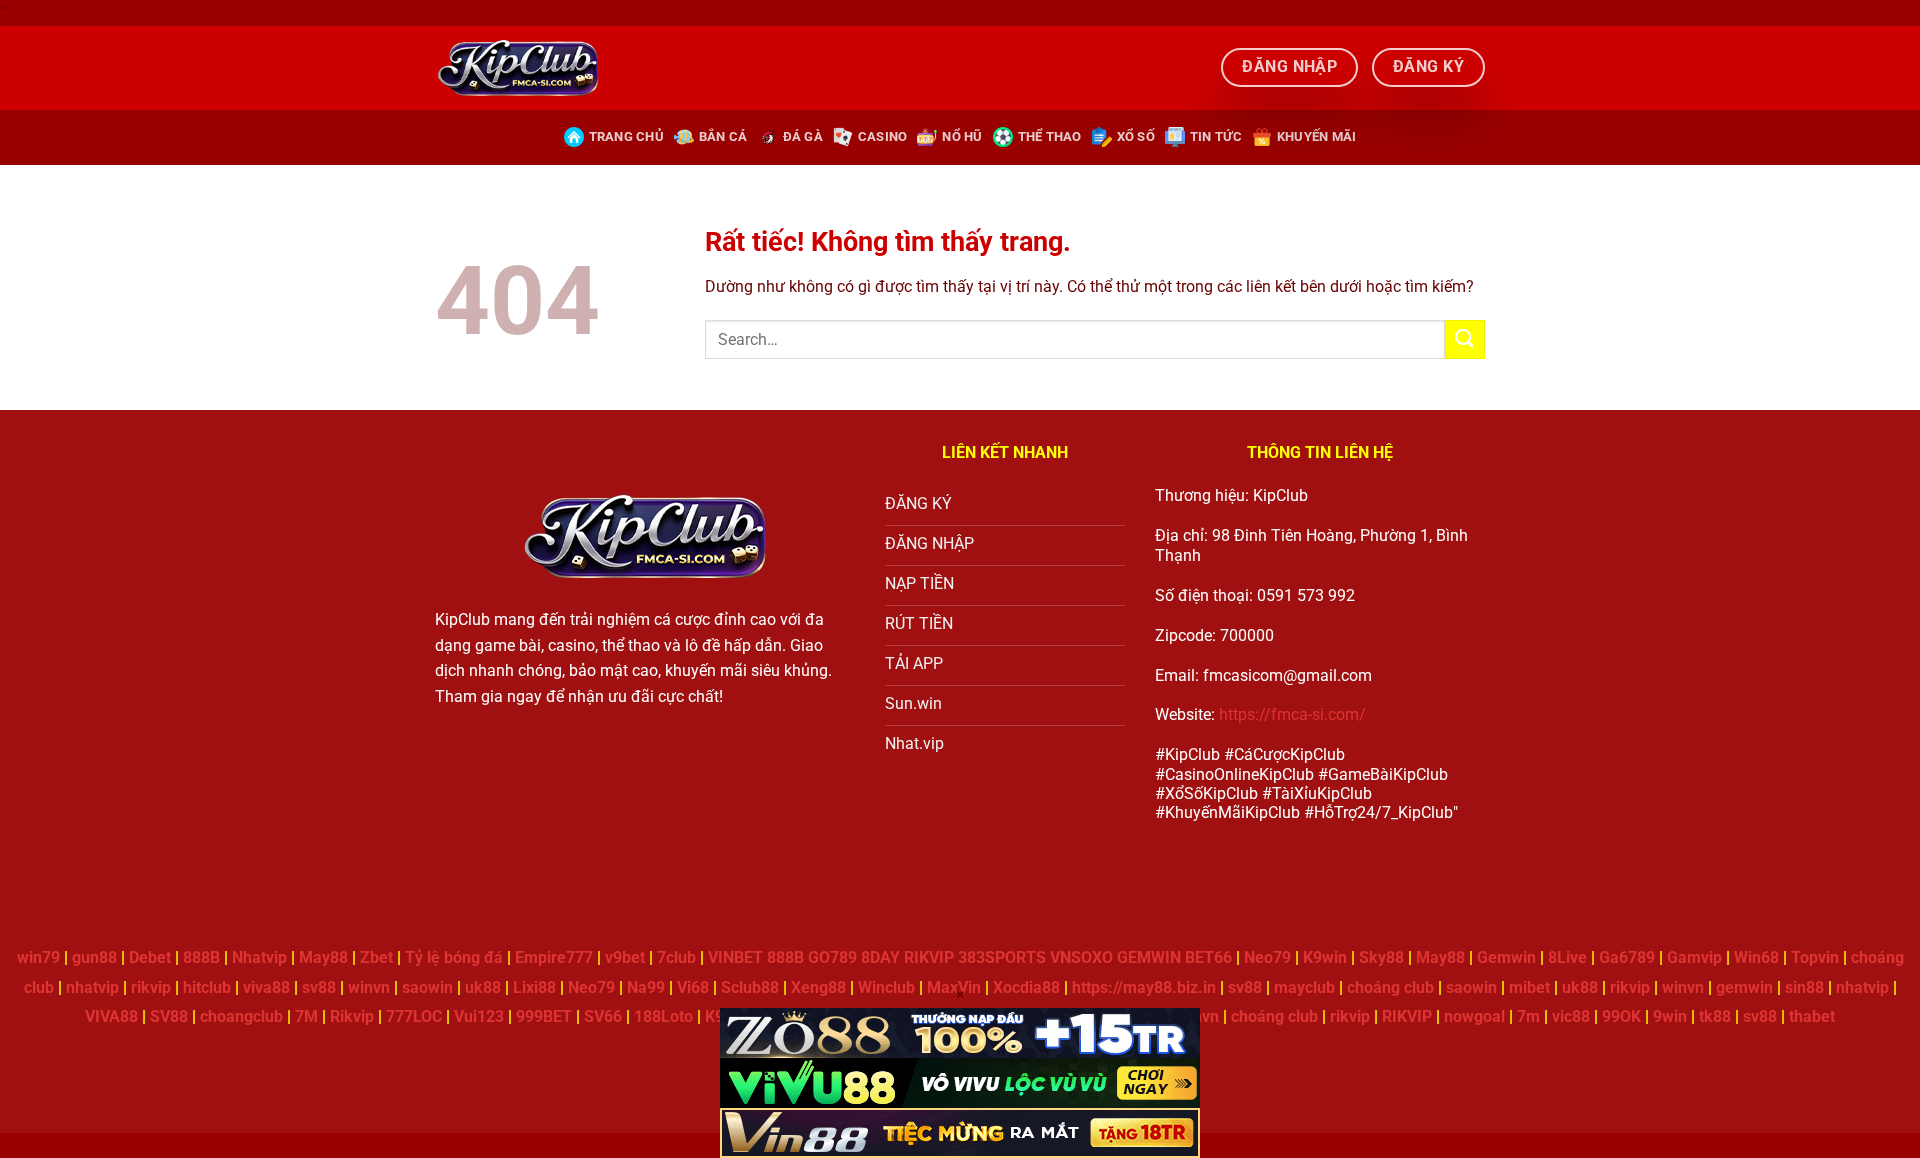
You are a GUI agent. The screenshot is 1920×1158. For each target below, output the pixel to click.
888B (201, 957)
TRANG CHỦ (626, 136)
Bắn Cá (723, 136)
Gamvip (1694, 957)
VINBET (735, 957)
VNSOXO (1081, 957)
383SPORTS (1002, 957)
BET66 (1208, 957)
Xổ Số (1136, 136)
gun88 (94, 957)
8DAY (880, 957)
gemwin (1744, 987)
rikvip (151, 987)
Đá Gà (803, 136)
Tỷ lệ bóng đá (454, 957)
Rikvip (352, 1016)
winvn (369, 987)
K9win (1325, 957)
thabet (1812, 1016)
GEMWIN (1149, 957)
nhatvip (92, 987)
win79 (38, 957)
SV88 (169, 1016)
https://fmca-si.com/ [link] (1292, 714)
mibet (1529, 987)
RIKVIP (929, 957)
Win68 (1756, 957)
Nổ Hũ (962, 136)
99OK (1621, 1016)
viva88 (266, 987)
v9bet (625, 957)
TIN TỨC (1216, 136)
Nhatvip (259, 957)
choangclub (241, 1016)
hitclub (207, 987)
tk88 (1715, 1016)
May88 (323, 957)
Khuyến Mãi (1317, 136)
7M (306, 1016)
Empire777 (554, 957)
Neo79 (1267, 957)
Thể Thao (1050, 136)
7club (676, 957)
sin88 (1804, 987)
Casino (883, 136)
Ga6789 (1627, 957)
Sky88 (1381, 957)
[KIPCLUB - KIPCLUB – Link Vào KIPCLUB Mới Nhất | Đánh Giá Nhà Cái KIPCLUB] (518, 67)
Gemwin (1506, 957)
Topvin (1815, 957)
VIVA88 (111, 1016)
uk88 (1580, 987)
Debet (150, 957)
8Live (1567, 957)
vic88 (1571, 1016)
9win (1670, 1016)
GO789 (832, 957)
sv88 (319, 987)
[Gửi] (1465, 339)
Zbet (376, 957)
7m (1528, 1016)
